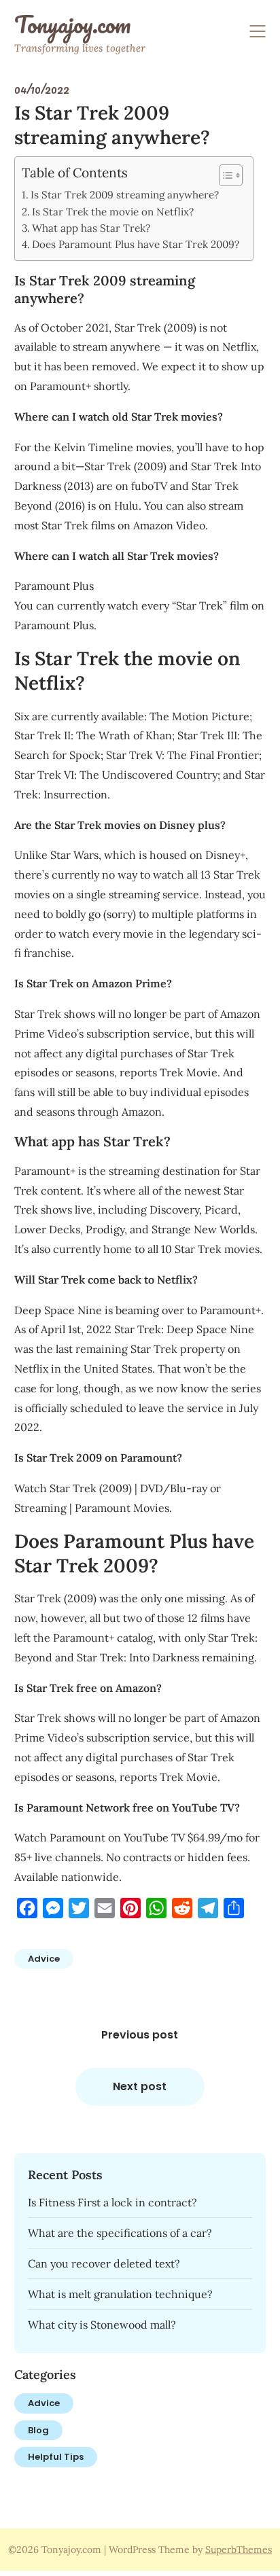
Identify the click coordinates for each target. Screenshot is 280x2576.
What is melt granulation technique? (120, 2294)
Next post (140, 2086)
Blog (38, 2430)
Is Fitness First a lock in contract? (112, 2202)
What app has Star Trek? (91, 228)
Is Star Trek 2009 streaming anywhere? (125, 195)
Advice (44, 1959)
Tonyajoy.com (72, 24)
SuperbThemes (239, 2549)
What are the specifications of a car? (120, 2233)
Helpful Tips (56, 2457)
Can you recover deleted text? (104, 2263)
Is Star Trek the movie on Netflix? (113, 212)
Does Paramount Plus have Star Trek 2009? (136, 244)
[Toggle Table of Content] (224, 175)
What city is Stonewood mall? (102, 2325)
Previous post (140, 2035)
